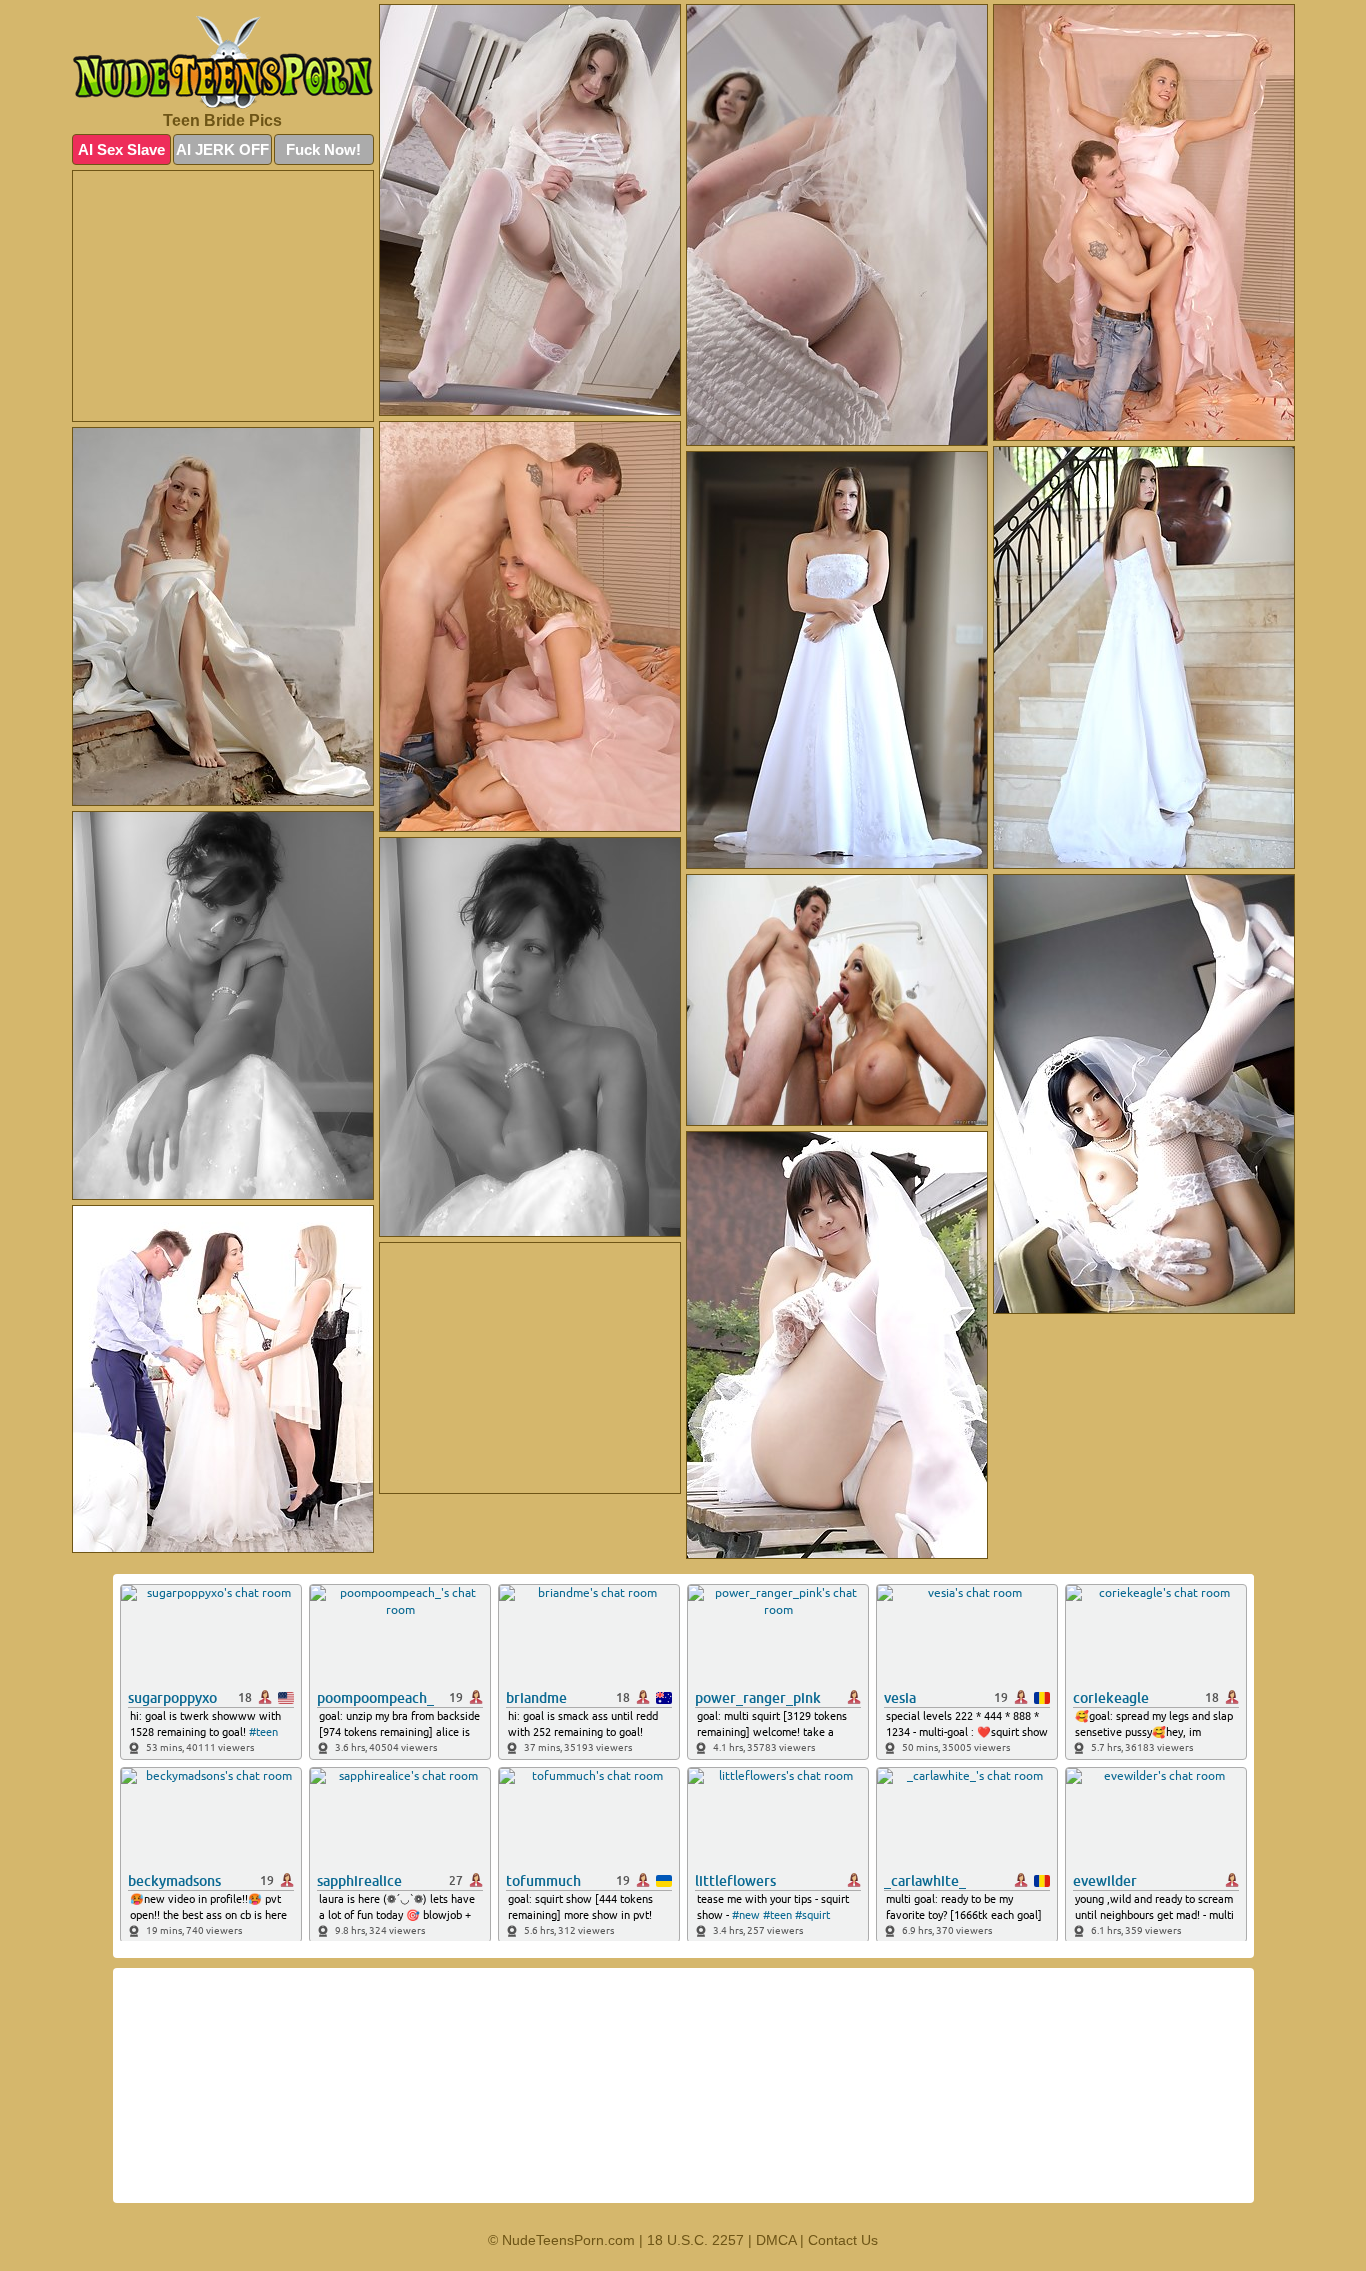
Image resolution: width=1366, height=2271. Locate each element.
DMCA (776, 2240)
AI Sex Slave (121, 149)
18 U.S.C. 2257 (695, 2240)
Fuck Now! (323, 149)
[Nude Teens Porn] (223, 62)
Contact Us (843, 2240)
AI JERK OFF (222, 149)
